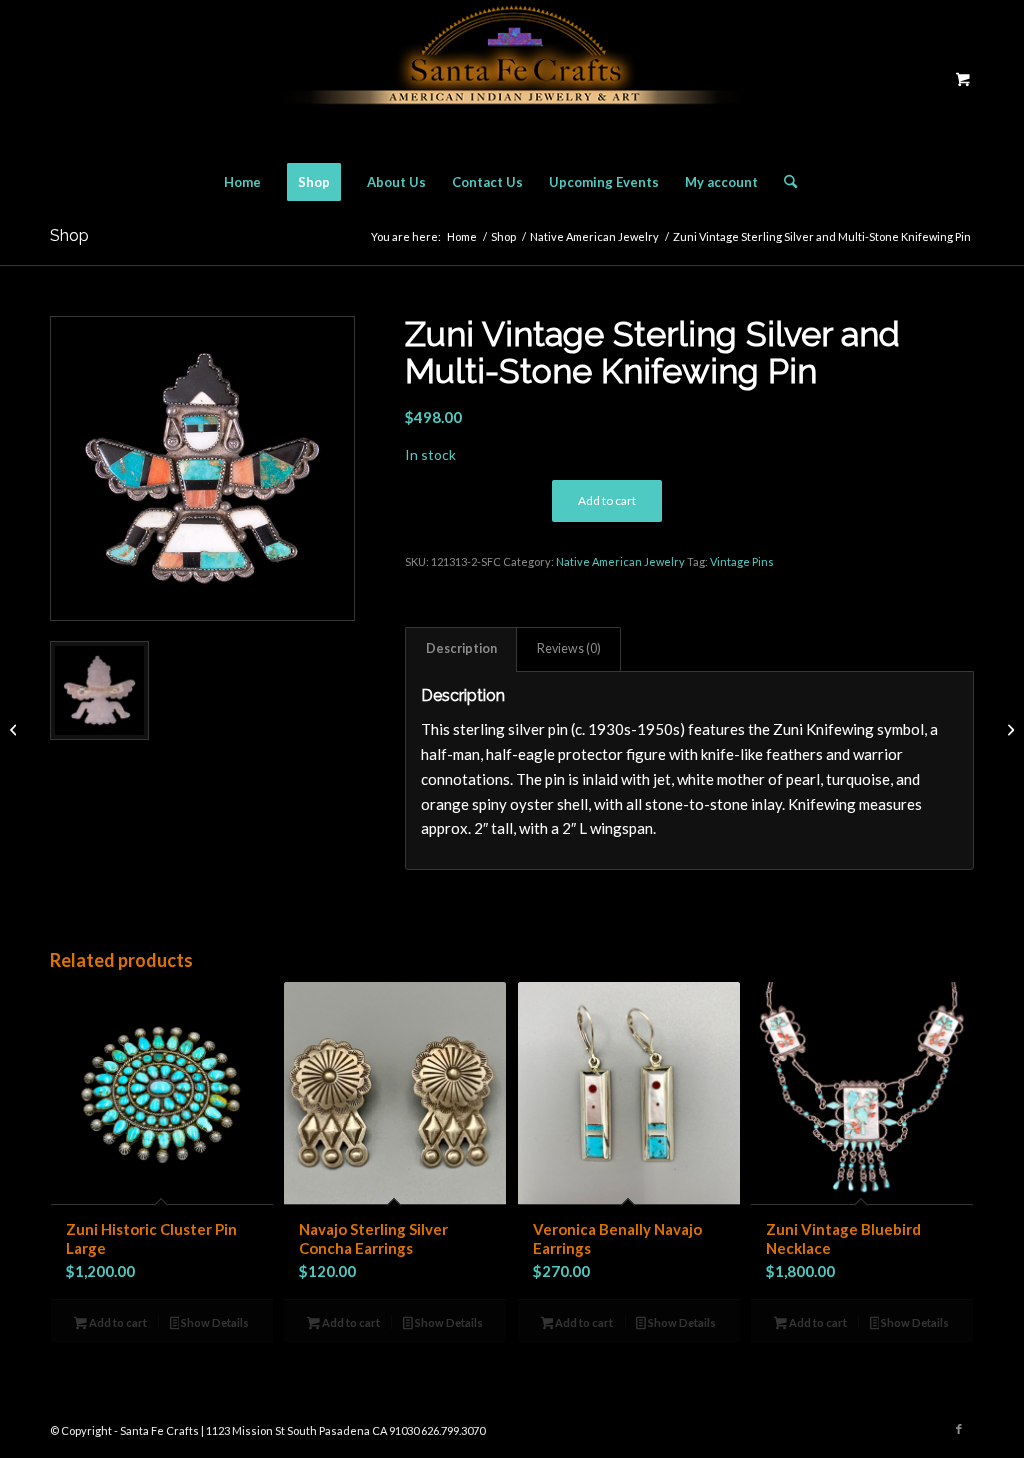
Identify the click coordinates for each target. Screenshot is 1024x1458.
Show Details (214, 1322)
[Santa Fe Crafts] (512, 78)
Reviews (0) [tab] (569, 648)
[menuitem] (242, 182)
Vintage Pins (742, 561)
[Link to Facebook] (959, 1429)
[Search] (784, 182)
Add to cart (607, 500)
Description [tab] (461, 648)
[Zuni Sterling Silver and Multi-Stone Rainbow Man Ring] (15, 729)
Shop (69, 235)
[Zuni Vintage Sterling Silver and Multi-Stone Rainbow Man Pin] (1008, 729)
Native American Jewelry (620, 561)
